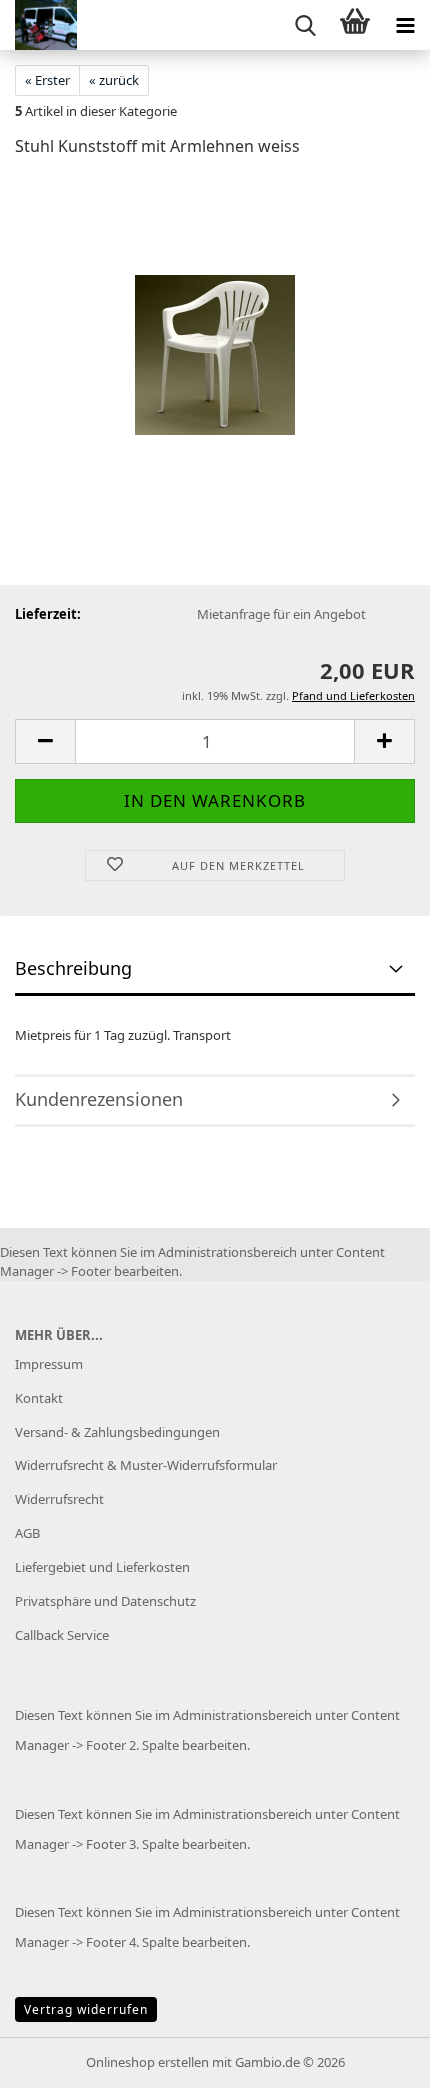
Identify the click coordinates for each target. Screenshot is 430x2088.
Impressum (49, 1364)
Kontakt (39, 1398)
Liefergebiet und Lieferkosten (102, 1567)
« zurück (114, 80)
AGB (27, 1533)
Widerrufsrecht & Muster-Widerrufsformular (146, 1465)
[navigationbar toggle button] (405, 25)
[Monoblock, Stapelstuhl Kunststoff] (215, 324)
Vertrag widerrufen (86, 2009)
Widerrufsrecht (59, 1499)
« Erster (47, 80)
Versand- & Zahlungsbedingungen (117, 1432)
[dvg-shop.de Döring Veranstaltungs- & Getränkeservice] (38, 25)
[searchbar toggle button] (305, 25)
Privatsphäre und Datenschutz (105, 1601)
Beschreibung (73, 968)
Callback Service (62, 1635)
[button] (45, 741)
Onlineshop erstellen (147, 2062)
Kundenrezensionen (99, 1099)
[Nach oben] (375, 2058)
